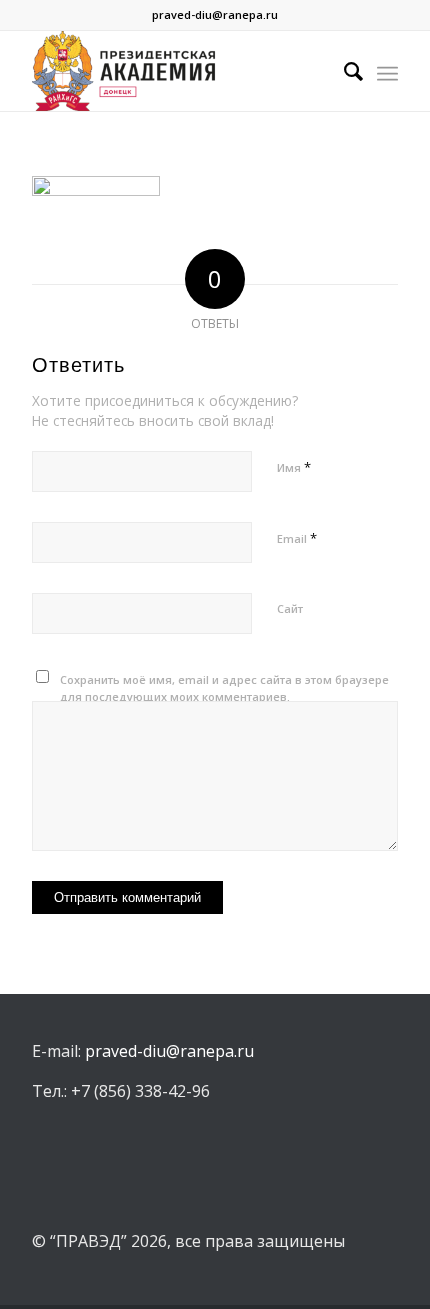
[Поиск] (343, 71)
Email (297, 538)
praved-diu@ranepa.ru (215, 14)
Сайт (290, 608)
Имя (294, 467)
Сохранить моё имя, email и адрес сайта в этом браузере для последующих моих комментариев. (224, 688)
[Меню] (387, 71)
